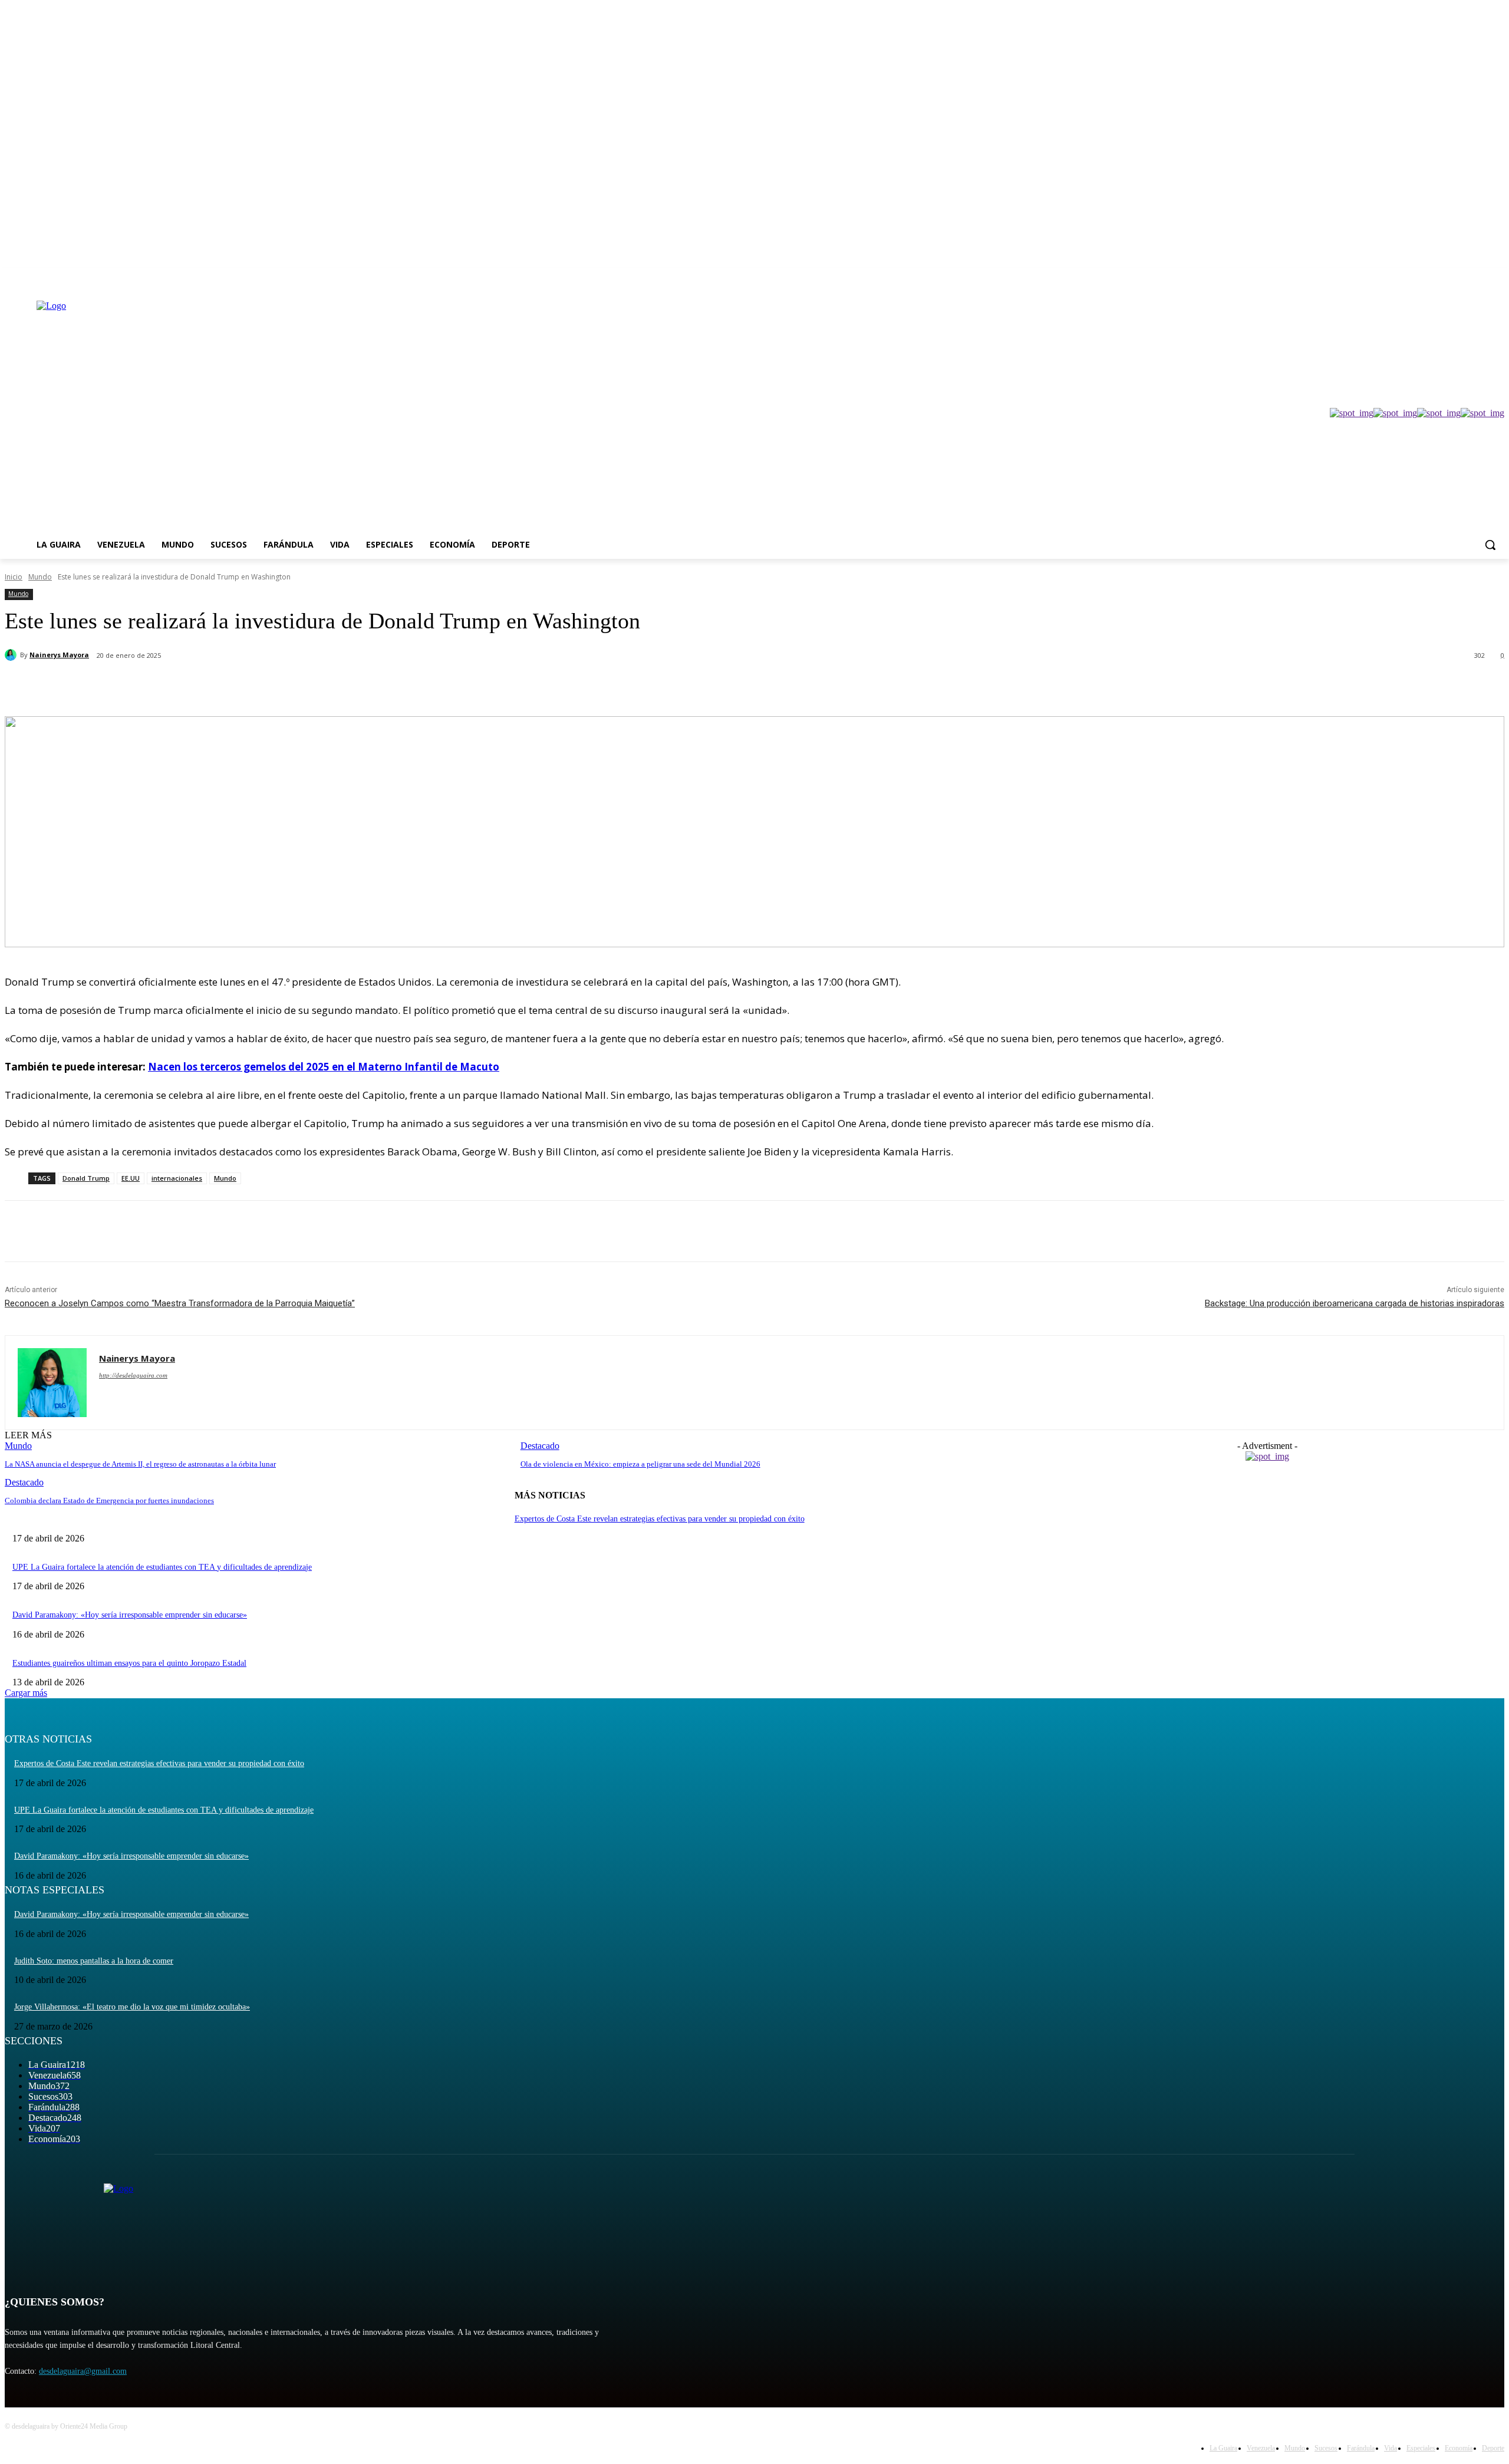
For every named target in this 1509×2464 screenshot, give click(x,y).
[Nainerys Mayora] (12, 655)
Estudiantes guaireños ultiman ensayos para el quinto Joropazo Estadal (129, 1663)
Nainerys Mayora (59, 655)
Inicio (14, 577)
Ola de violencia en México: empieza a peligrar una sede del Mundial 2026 (640, 1464)
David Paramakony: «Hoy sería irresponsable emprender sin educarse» (130, 1615)
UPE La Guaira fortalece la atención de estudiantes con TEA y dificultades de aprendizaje (162, 1567)
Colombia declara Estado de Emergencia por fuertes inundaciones (109, 1501)
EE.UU (131, 1178)
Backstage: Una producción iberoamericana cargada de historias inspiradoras (1355, 1303)
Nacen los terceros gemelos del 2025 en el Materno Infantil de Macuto (324, 1067)
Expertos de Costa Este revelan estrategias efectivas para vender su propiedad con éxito (660, 1519)
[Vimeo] (1481, 276)
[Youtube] (1498, 276)
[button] (1490, 545)
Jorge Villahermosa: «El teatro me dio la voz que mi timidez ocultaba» (132, 2007)
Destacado (24, 1482)
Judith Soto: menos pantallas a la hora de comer (94, 1961)
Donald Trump (86, 1178)
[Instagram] (1449, 276)
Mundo (40, 577)
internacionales (177, 1178)
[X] (1465, 276)
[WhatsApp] (240, 686)
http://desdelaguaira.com (133, 1375)
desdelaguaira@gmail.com (83, 2371)
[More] (283, 686)
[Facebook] (1432, 276)
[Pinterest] (197, 686)
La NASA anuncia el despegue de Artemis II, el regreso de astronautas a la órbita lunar (140, 1464)
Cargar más (26, 1693)
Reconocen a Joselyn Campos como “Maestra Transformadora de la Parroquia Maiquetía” (180, 1303)
